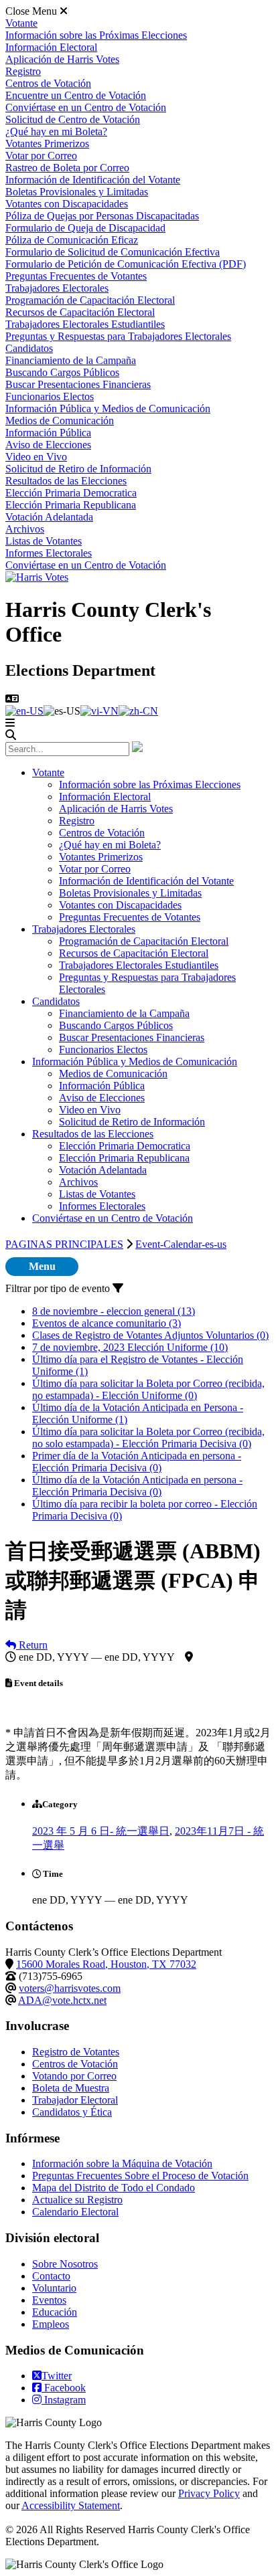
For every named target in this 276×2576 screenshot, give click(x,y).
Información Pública (48, 433)
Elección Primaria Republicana (71, 505)
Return (32, 1645)
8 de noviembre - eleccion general (114, 1311)
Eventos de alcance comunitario (107, 1323)
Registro (23, 71)
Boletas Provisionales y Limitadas (77, 192)
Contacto (51, 2276)
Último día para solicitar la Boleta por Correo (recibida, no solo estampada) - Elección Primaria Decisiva (148, 1438)
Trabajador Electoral (75, 2100)
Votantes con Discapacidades (67, 204)
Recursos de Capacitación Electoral (80, 312)
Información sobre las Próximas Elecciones (96, 35)
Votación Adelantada (49, 517)
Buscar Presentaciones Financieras (78, 384)
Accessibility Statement (71, 2505)
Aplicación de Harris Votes (62, 59)
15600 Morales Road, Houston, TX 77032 (106, 1964)
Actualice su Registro (77, 2200)
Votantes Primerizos (47, 144)
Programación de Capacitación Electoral (90, 300)
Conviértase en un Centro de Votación (86, 107)
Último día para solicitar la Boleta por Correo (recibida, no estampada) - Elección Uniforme (148, 1389)
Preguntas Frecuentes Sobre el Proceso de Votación (140, 2176)
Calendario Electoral (75, 2212)
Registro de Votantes (76, 2052)
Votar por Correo (41, 156)
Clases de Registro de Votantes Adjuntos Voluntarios (150, 1335)
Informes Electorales (49, 553)
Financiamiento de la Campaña (71, 360)
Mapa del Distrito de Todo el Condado (114, 2188)
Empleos (51, 2324)
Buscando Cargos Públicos (62, 372)
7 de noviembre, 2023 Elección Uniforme (130, 1347)
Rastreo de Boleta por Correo (67, 168)
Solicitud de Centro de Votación (73, 119)
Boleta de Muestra (71, 2088)
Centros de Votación (48, 83)
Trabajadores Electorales (57, 288)
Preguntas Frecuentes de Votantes (76, 276)
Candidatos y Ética (72, 2112)
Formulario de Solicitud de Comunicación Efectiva (113, 252)
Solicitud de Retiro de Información (78, 469)
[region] (138, 1722)
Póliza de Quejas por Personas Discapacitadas (102, 216)
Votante (21, 23)
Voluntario (54, 2288)
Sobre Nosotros (65, 2264)
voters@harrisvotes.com (70, 1988)
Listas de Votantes (44, 541)
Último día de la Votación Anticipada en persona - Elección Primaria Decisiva (137, 1486)
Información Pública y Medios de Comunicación (108, 408)
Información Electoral (51, 47)
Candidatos (29, 348)
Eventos (49, 2300)
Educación (55, 2312)
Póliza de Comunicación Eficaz (72, 240)
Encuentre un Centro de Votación (76, 95)
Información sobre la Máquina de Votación (122, 2164)
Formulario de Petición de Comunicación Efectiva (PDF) (126, 264)
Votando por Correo (74, 2076)
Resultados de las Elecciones (66, 481)
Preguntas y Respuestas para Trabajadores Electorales (118, 336)
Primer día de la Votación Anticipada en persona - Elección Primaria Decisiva (137, 1462)
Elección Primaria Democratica (71, 493)
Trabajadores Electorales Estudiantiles (85, 324)
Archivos (25, 529)
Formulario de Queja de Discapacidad (85, 228)
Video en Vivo (36, 457)
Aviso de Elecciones (48, 445)
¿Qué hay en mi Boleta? (56, 131)
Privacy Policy (209, 2493)
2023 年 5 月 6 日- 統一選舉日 (101, 1831)
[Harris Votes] (37, 577)
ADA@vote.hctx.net (62, 2000)
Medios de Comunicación (60, 421)
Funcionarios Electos (50, 396)
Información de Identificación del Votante (93, 180)
